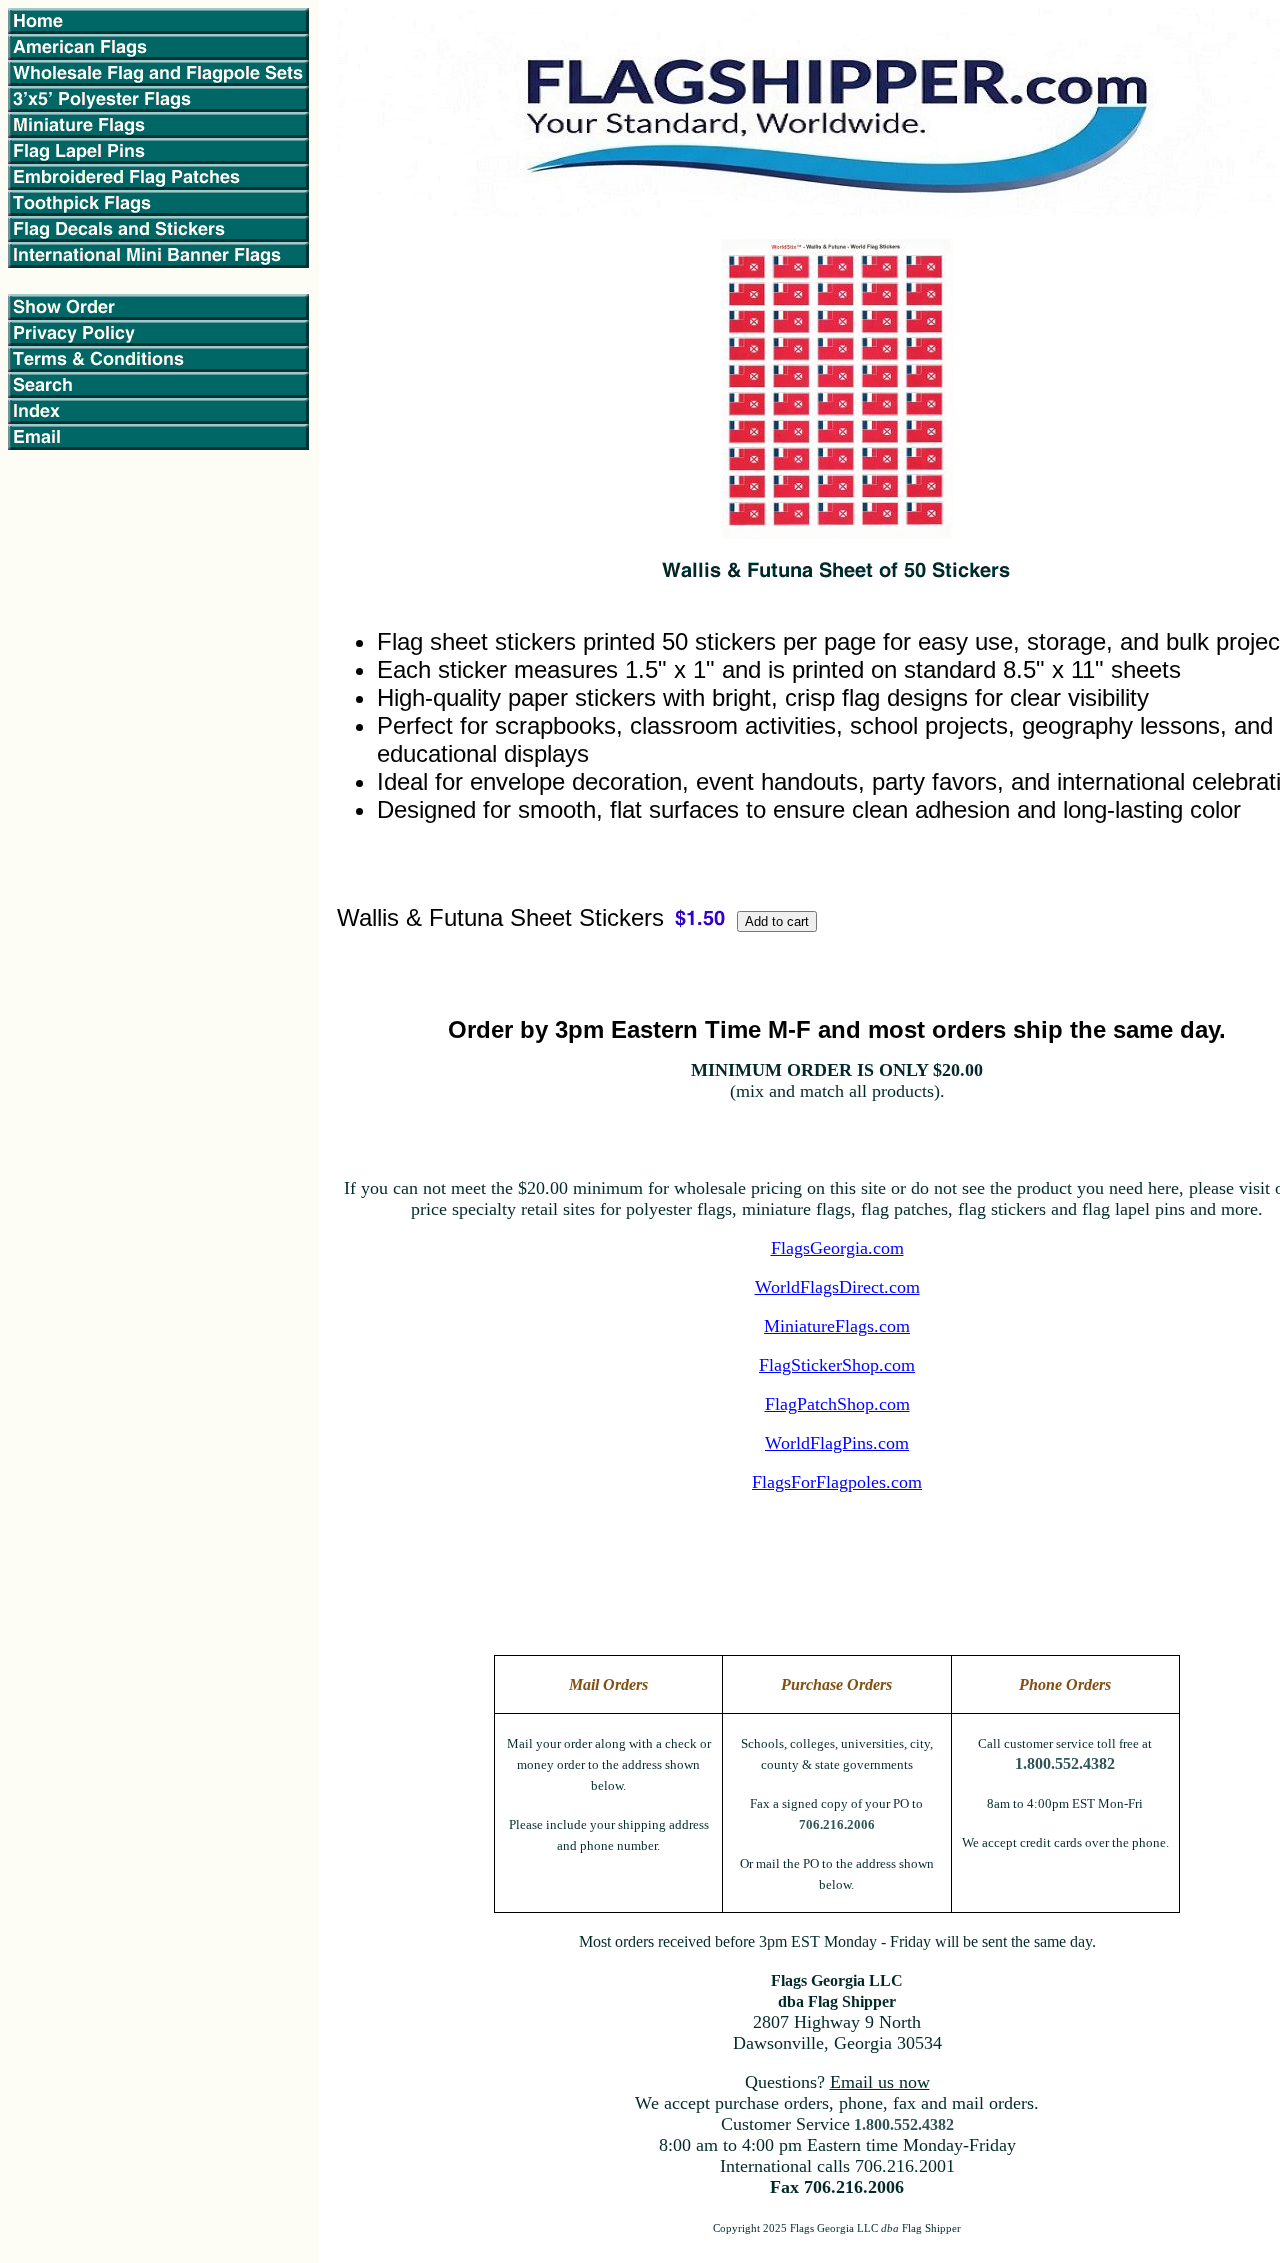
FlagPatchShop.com (837, 1404)
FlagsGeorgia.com (837, 1248)
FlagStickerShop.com (837, 1365)
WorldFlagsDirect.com (837, 1287)
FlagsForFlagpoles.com (837, 1482)
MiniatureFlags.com (837, 1326)
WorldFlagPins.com (837, 1443)
